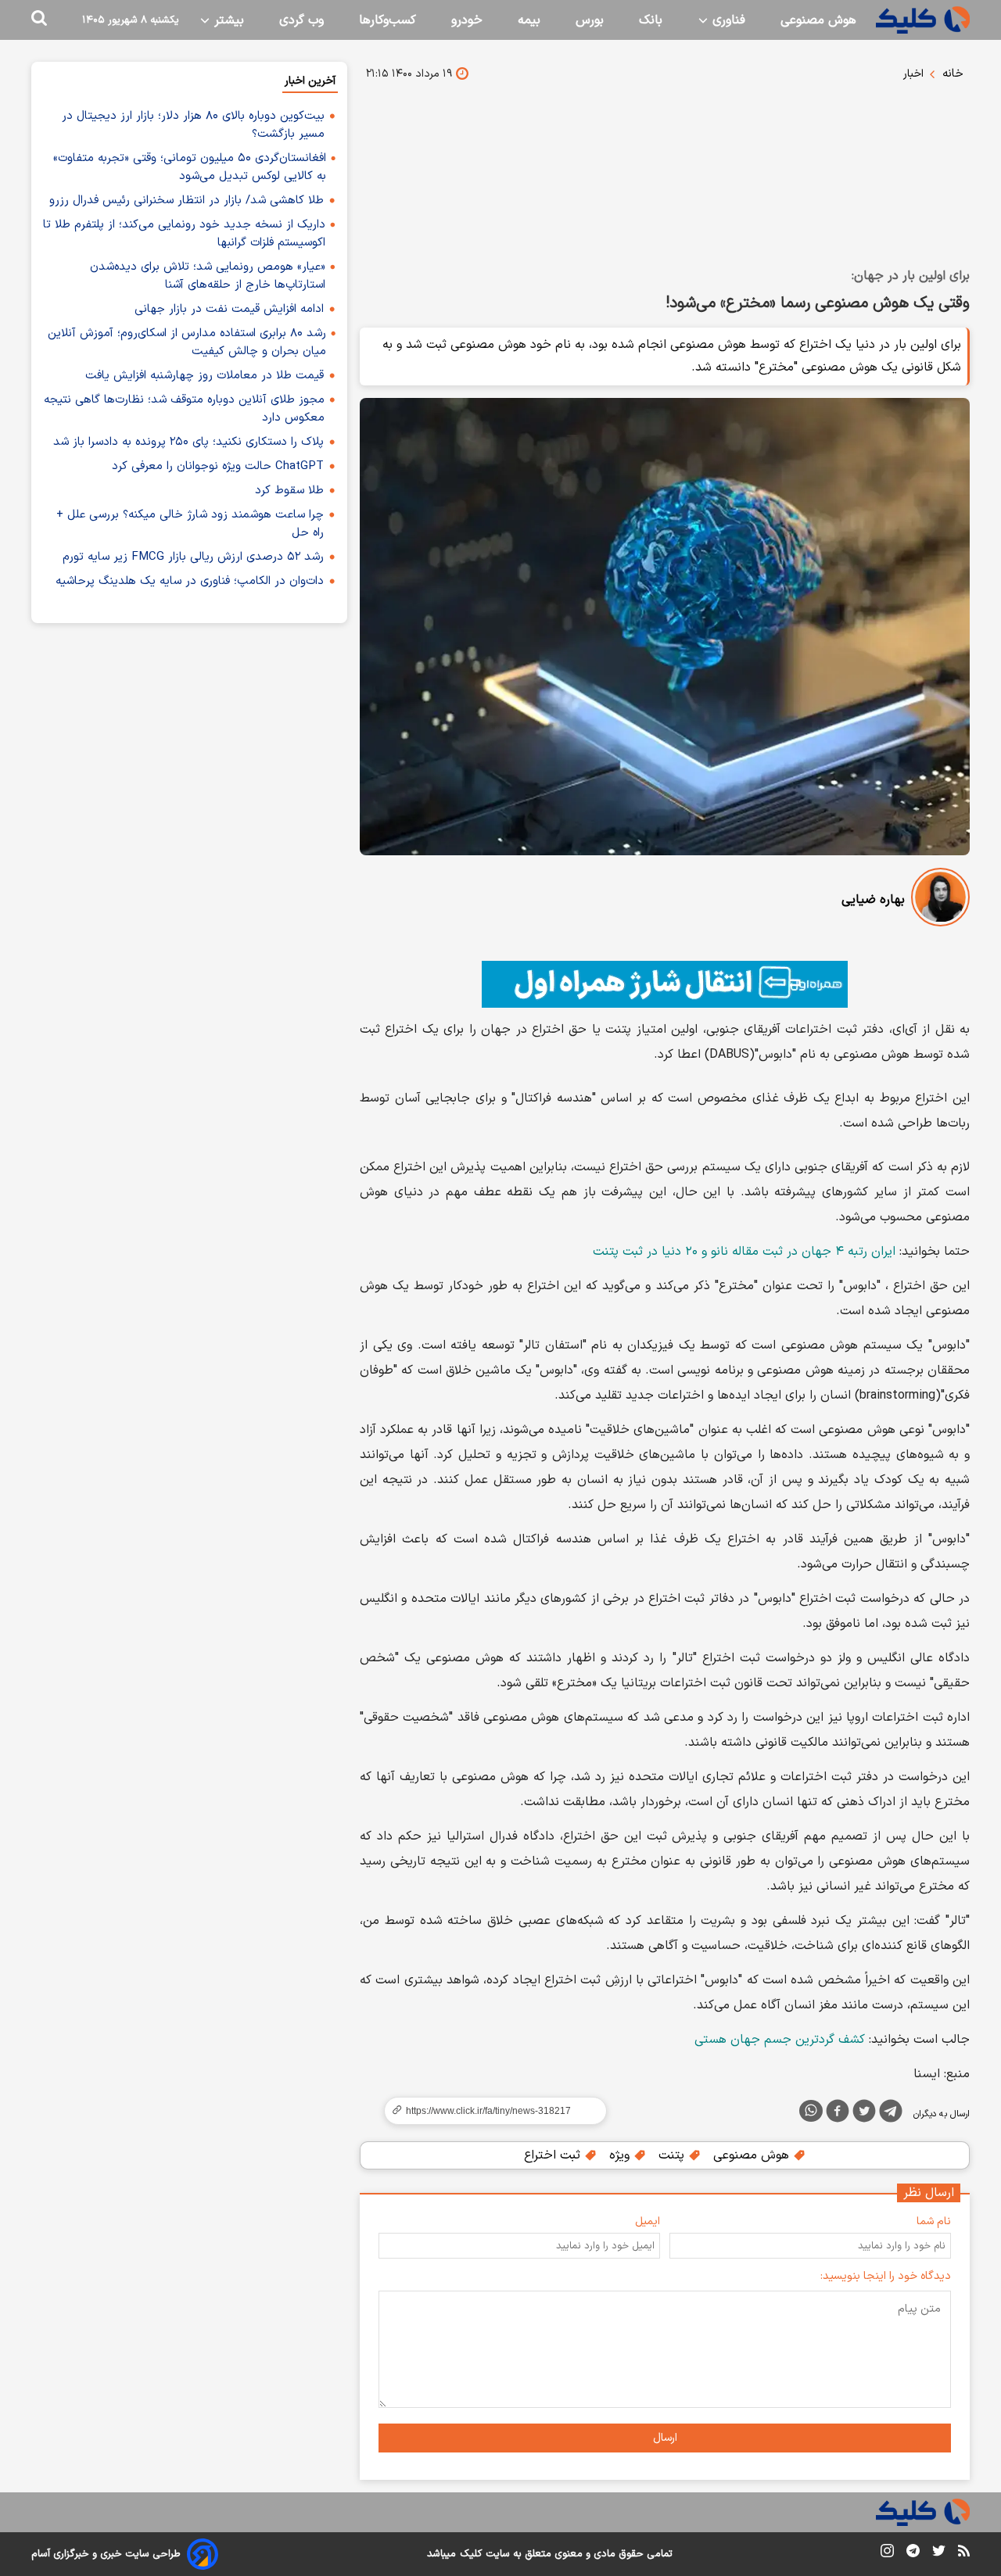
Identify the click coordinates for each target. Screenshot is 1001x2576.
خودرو (467, 20)
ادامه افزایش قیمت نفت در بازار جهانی (229, 309)
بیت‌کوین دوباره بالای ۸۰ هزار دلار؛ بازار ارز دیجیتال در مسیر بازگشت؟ (193, 125)
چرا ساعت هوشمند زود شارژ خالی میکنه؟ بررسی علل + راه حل (190, 524)
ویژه (621, 2155)
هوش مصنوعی (818, 20)
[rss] (964, 2553)
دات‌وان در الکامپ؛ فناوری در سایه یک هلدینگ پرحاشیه (190, 581)
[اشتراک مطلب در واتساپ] (811, 2111)
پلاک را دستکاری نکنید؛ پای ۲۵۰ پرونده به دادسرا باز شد (188, 442)
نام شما (934, 2221)
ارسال (665, 2438)
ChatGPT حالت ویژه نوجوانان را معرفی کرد (218, 466)
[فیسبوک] (838, 2114)
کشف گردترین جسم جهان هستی (780, 2040)
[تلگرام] (891, 2114)
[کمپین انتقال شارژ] (665, 984)
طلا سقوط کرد (289, 491)
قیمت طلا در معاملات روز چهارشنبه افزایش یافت (205, 376)
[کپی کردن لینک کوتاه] (489, 2111)
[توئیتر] (864, 2114)
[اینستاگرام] (887, 2554)
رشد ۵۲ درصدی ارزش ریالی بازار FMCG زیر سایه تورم (193, 557)
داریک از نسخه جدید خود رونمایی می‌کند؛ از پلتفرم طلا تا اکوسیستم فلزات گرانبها (184, 234)
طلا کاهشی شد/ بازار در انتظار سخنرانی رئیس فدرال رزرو (187, 201)
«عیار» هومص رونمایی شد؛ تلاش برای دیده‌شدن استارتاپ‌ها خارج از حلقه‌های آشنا (208, 276)
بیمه (529, 20)
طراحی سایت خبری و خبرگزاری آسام (106, 2554)
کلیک (471, 2554)
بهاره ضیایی (873, 900)
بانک (651, 20)
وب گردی (301, 20)
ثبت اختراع (554, 2155)
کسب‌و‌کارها (387, 20)
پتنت (673, 2155)
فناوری (727, 20)
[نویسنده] (940, 900)
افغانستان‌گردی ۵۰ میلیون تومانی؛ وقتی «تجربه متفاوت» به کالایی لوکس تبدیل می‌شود (190, 167)
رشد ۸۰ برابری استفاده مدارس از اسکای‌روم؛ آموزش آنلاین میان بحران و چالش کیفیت (187, 342)
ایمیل (648, 2221)
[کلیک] (923, 20)
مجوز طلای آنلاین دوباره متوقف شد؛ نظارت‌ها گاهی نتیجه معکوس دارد (184, 409)
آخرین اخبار (310, 81)
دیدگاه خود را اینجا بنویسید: (886, 2276)
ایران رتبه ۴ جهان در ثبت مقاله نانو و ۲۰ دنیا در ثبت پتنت (744, 1252)
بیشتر (227, 20)
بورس (590, 20)
